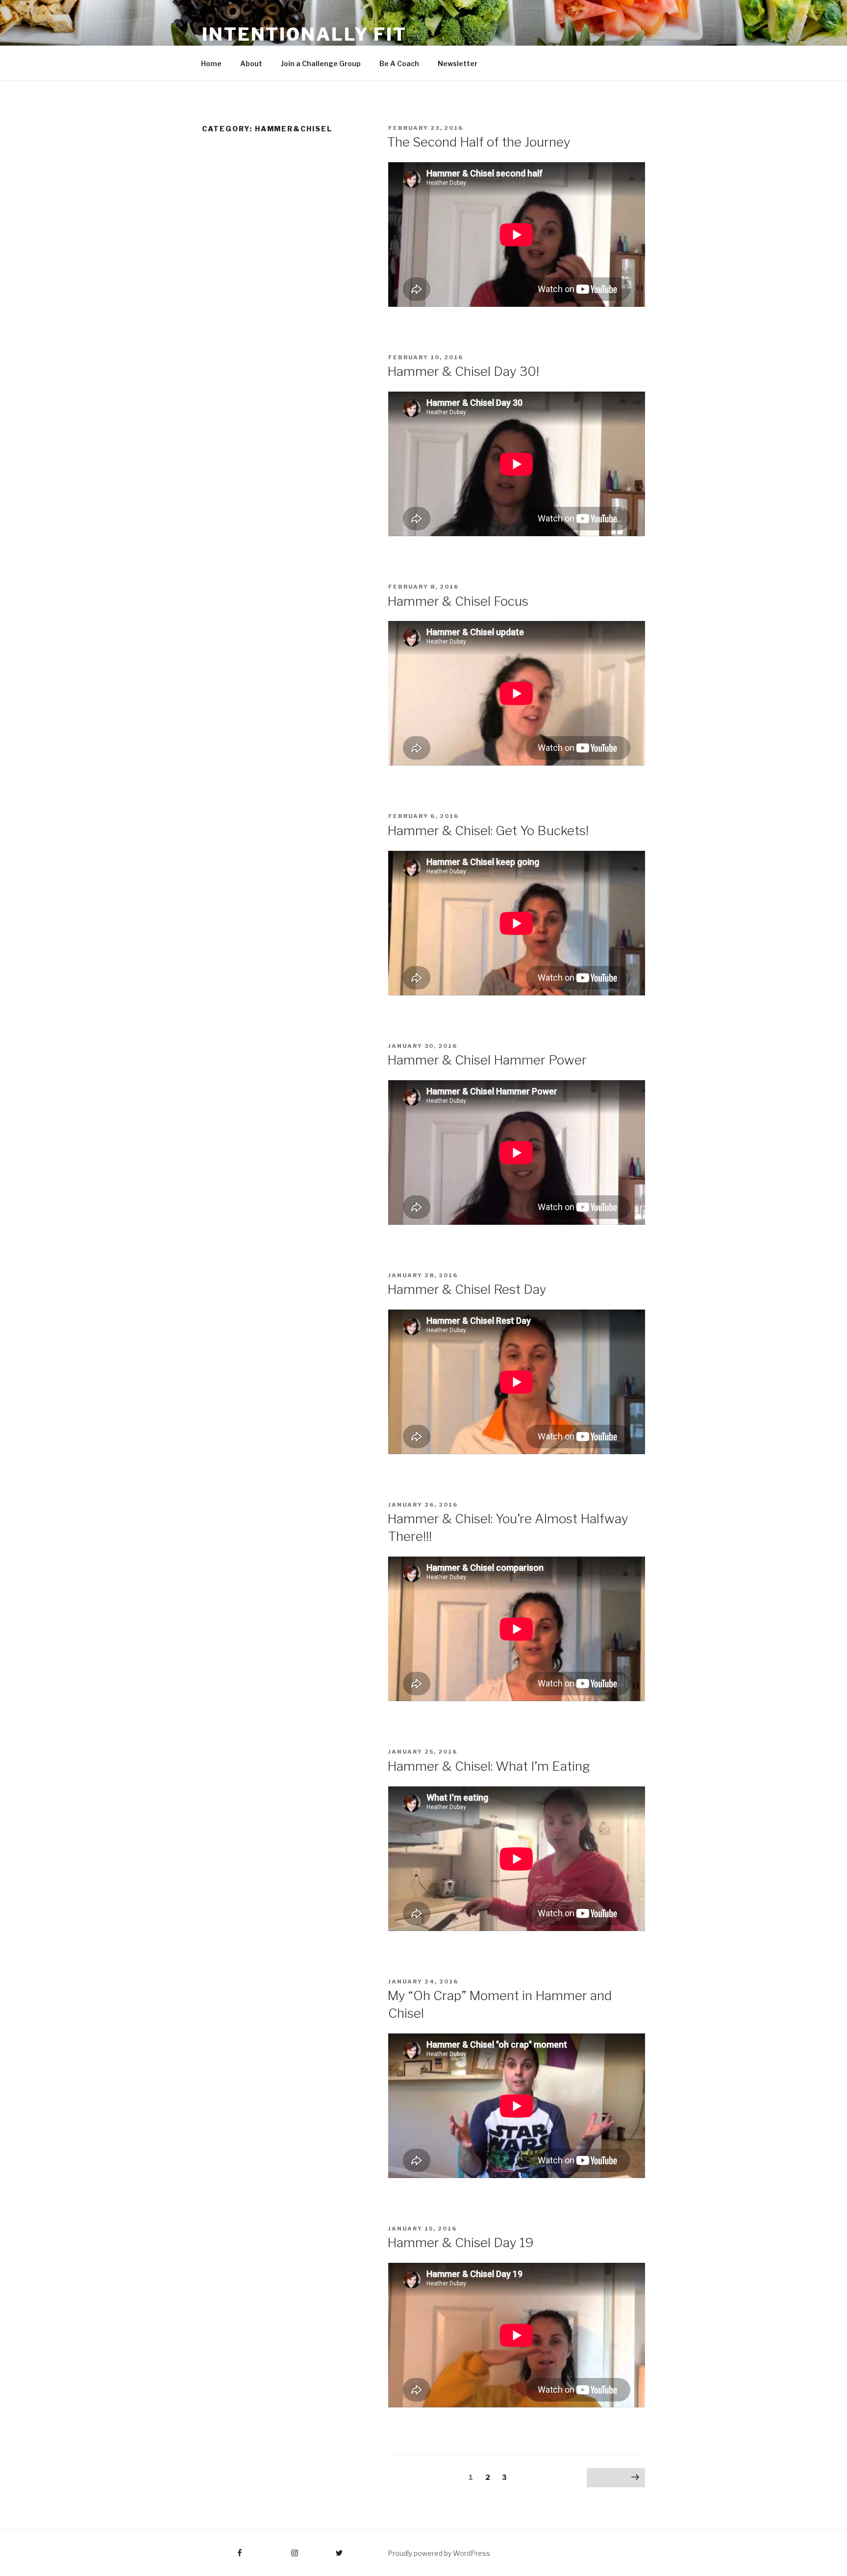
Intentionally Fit (304, 34)
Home (211, 63)
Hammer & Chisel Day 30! (463, 371)
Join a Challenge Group (321, 63)
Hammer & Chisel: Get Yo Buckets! (488, 830)
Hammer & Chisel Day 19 (461, 2242)
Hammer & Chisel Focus (458, 601)
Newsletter (458, 63)
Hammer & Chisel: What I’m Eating (489, 1766)
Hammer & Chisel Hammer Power (487, 1060)
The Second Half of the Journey (479, 142)
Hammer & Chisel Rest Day (467, 1289)
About (251, 63)
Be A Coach (399, 63)
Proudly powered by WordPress (439, 2553)
